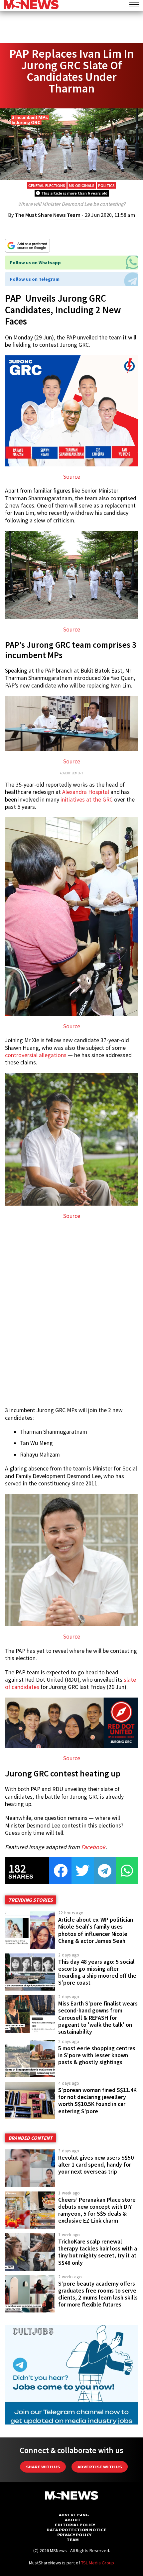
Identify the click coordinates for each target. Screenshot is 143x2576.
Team (73, 2540)
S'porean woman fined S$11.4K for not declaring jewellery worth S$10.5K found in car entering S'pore (97, 2100)
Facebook (93, 1847)
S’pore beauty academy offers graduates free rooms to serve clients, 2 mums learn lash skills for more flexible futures (98, 2294)
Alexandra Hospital (86, 792)
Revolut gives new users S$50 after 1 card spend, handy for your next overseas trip (96, 2165)
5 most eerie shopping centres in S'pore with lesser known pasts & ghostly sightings (97, 2055)
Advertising (74, 2515)
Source (72, 477)
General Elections (47, 185)
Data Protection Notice (76, 2530)
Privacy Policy (74, 2535)
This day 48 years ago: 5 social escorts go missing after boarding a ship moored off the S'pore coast (97, 1972)
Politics (106, 185)
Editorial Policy (75, 2525)
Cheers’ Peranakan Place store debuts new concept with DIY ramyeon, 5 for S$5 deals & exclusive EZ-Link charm (97, 2210)
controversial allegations (36, 1055)
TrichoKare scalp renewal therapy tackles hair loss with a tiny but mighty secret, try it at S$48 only (98, 2252)
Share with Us (43, 2467)
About (73, 2520)
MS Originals (82, 185)
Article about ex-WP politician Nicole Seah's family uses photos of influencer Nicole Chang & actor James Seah (96, 1930)
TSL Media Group (98, 2563)
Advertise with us (100, 2467)
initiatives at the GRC (87, 800)
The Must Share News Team (48, 215)
